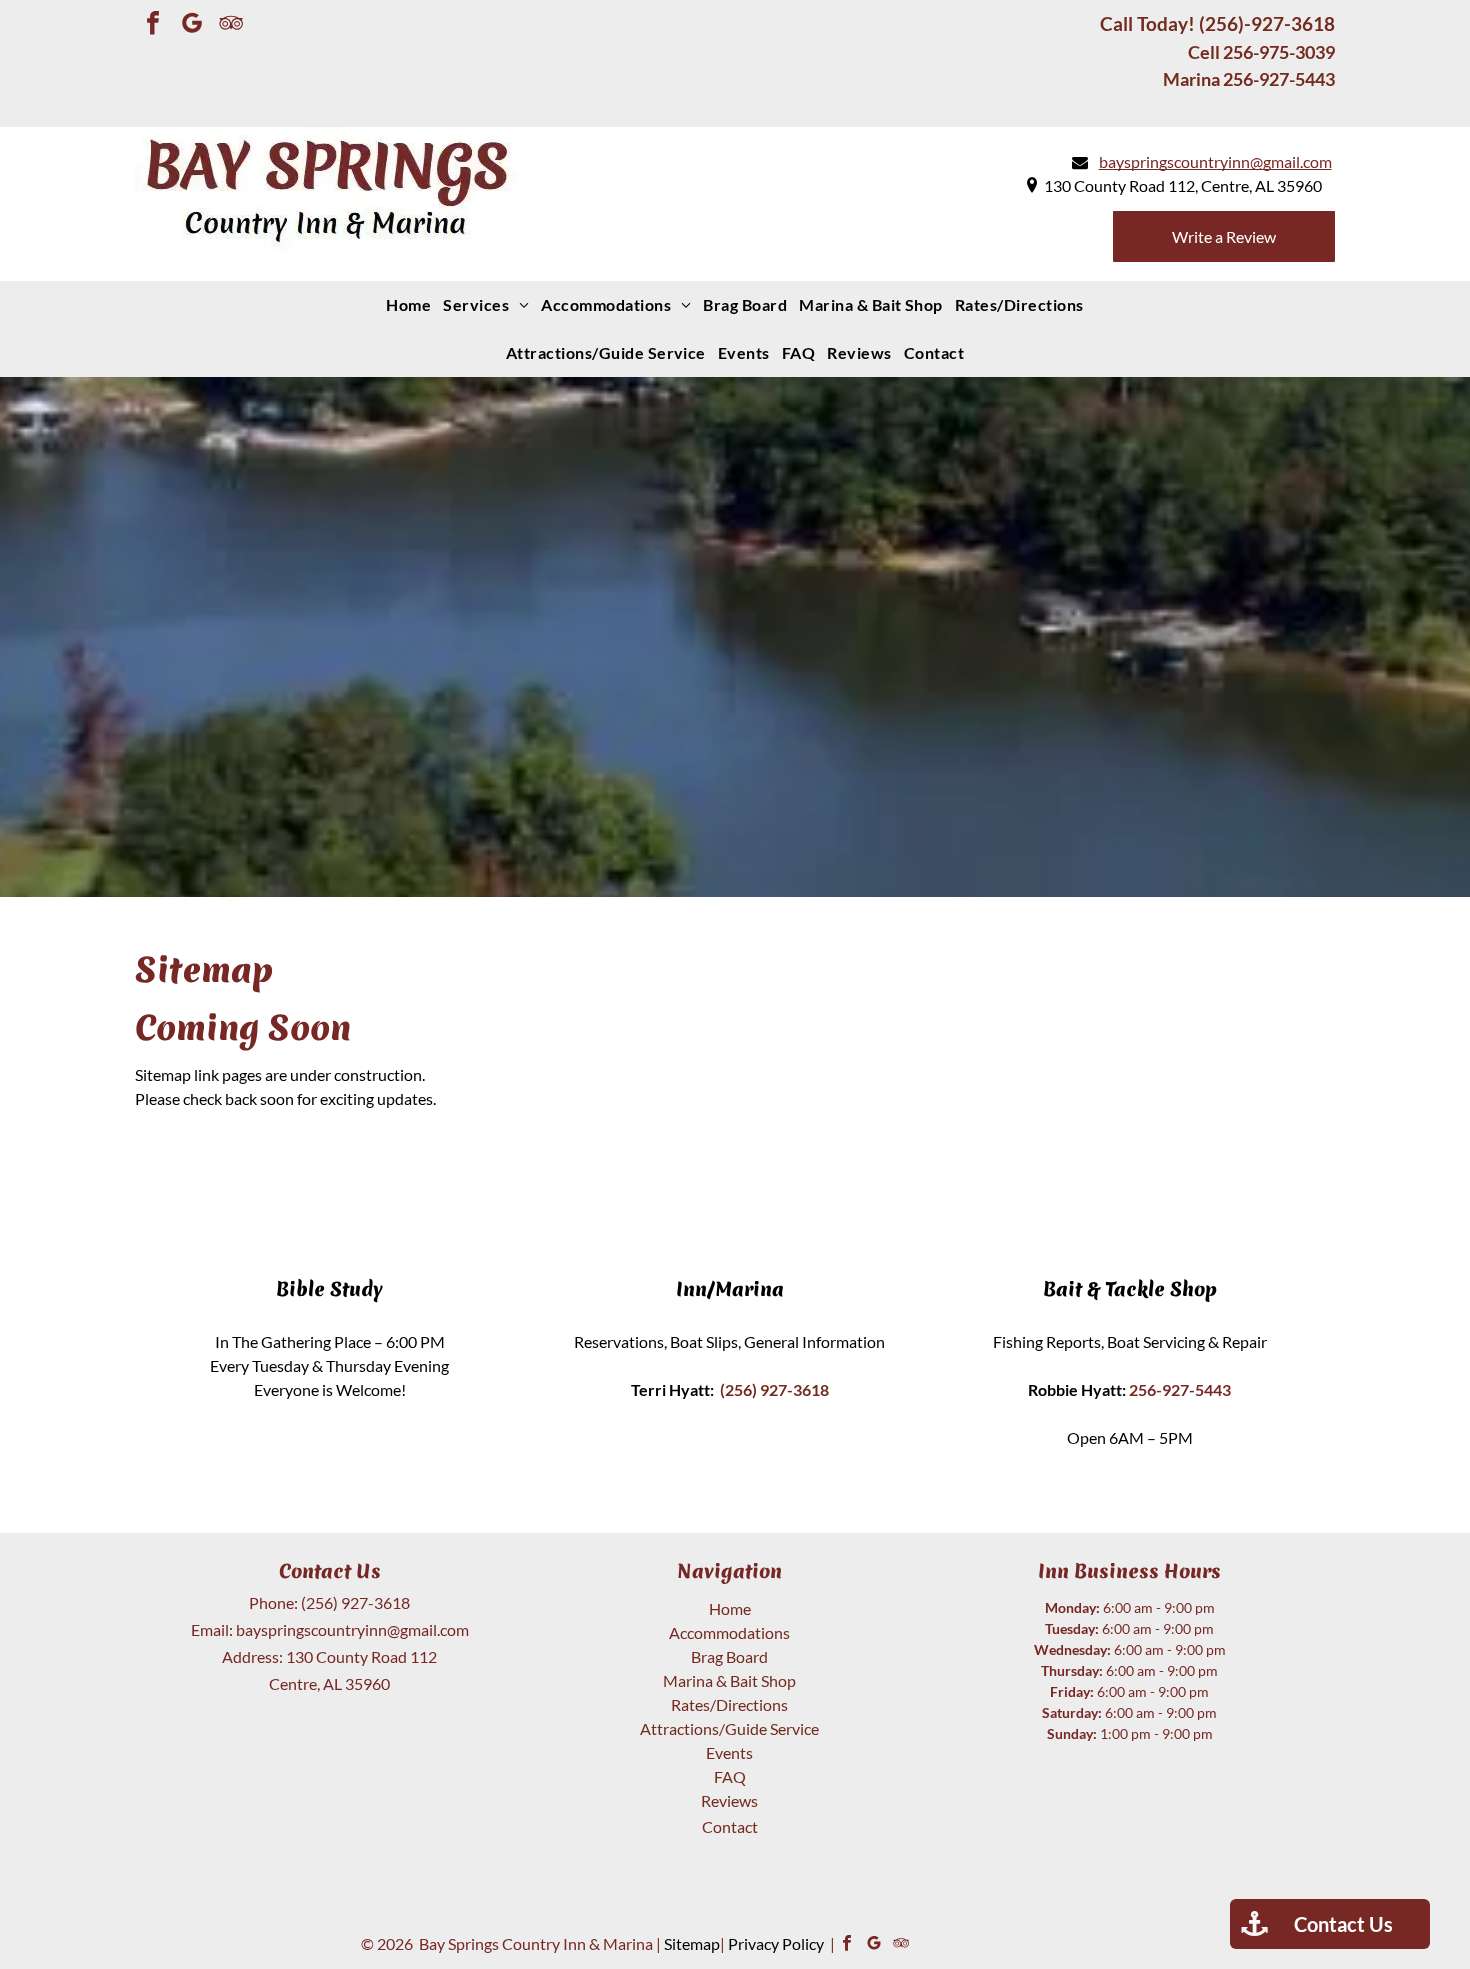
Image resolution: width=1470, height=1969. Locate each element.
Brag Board (729, 1656)
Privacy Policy (776, 1943)
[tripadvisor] (231, 25)
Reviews (729, 1800)
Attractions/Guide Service (729, 1728)
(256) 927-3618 (355, 1602)
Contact (730, 1826)
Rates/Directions (729, 1704)
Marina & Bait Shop (729, 1680)
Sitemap (692, 1943)
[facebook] (153, 25)
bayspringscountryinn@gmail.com (352, 1629)
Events (729, 1752)
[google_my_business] (192, 25)
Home (730, 1608)
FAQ (730, 1776)
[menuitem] (408, 305)
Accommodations (729, 1632)
